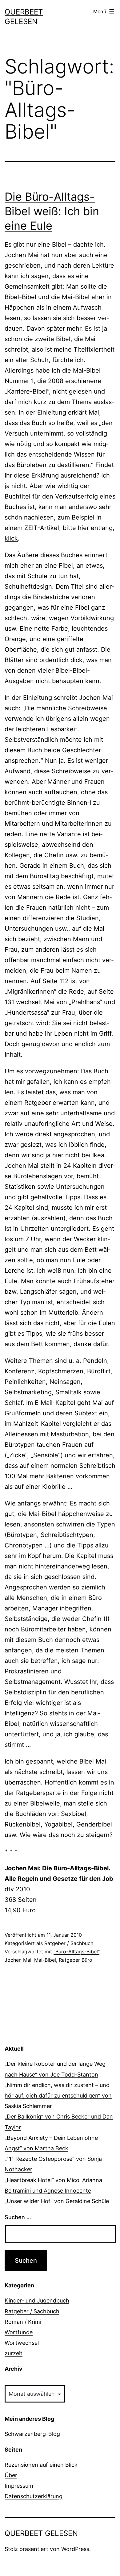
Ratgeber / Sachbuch (69, 1943)
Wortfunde (19, 2332)
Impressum (19, 2486)
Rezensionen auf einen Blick (41, 2465)
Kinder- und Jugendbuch (37, 2300)
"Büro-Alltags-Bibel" (76, 1952)
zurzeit (14, 2353)
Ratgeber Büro (76, 1960)
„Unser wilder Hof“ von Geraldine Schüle (57, 2201)
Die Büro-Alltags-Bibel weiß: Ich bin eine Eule (52, 211)
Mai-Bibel (45, 1960)
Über (11, 2475)
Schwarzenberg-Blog (32, 2434)
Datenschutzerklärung (34, 2496)
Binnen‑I (79, 803)
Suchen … (18, 2217)
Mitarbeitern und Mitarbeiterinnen (54, 824)
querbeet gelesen (41, 2533)
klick (11, 538)
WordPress (75, 2549)
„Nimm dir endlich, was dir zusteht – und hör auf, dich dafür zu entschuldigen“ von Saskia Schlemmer (58, 2096)
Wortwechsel (22, 2343)
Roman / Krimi (23, 2322)
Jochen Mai (18, 1960)
